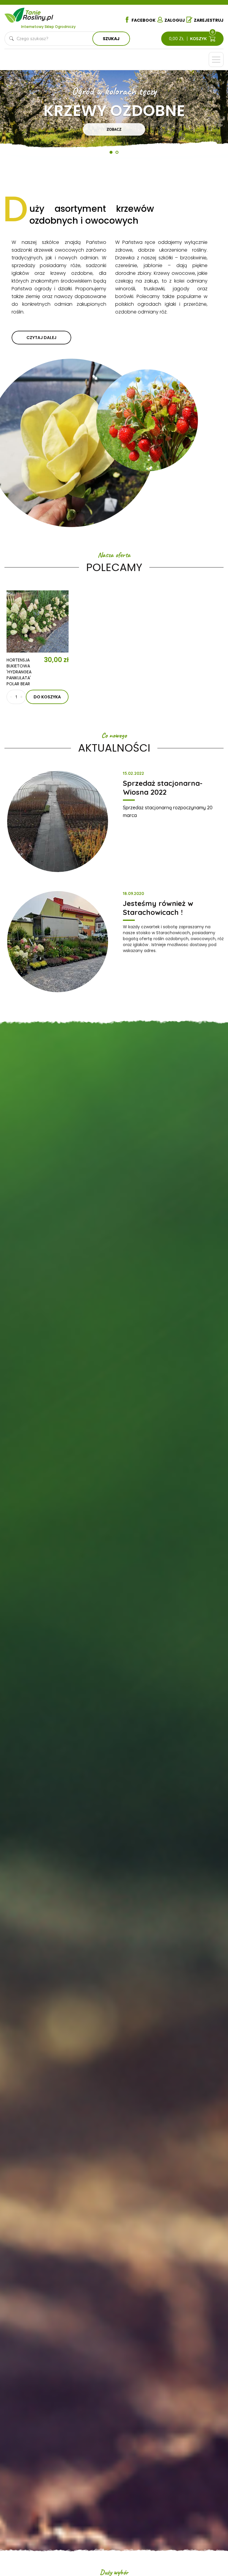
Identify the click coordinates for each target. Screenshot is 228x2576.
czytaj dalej (41, 338)
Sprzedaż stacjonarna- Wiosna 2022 (163, 788)
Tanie (39, 14)
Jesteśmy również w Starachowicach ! (158, 908)
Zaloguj (175, 20)
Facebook (144, 20)
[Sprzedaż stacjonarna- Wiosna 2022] (58, 821)
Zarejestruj (209, 20)
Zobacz (114, 129)
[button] (18, 117)
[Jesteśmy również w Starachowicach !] (58, 942)
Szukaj (111, 39)
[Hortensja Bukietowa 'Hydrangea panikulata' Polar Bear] (38, 621)
